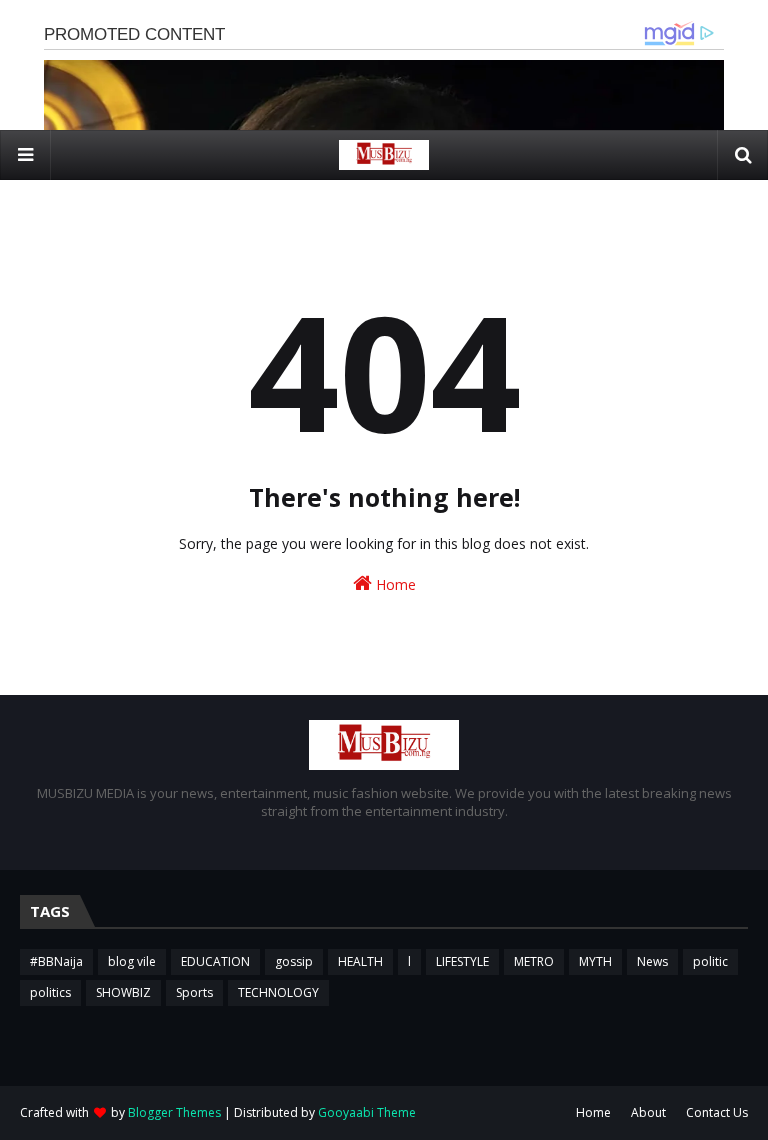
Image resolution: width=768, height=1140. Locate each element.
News (652, 961)
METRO (534, 961)
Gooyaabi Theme (367, 1112)
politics (50, 992)
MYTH (595, 961)
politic (710, 961)
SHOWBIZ (123, 992)
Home (394, 584)
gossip (294, 961)
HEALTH (360, 961)
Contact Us (717, 1112)
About (648, 1112)
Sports (194, 992)
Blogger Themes (174, 1112)
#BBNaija (56, 961)
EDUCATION (215, 961)
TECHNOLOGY (278, 992)
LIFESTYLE (462, 961)
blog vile (132, 961)
